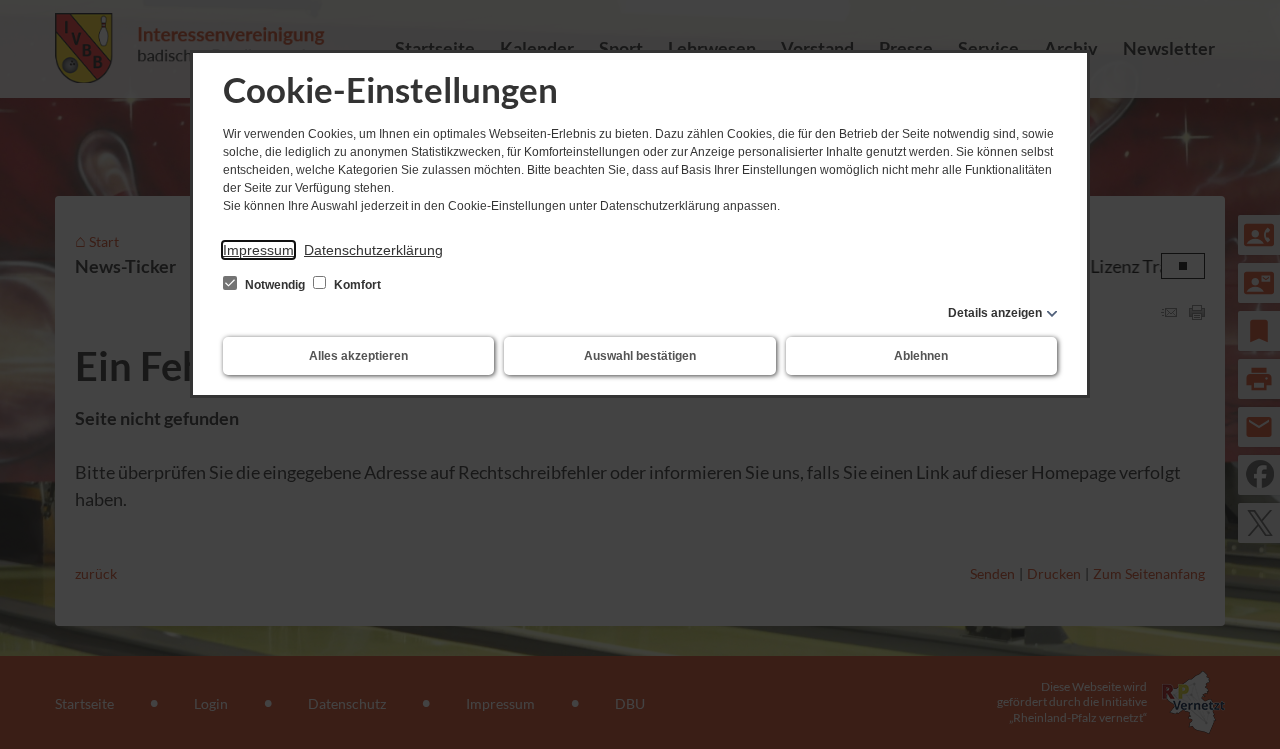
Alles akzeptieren (358, 356)
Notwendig (275, 285)
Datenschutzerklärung (373, 250)
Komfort (356, 285)
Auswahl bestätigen (640, 356)
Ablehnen (921, 356)
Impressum (258, 250)
